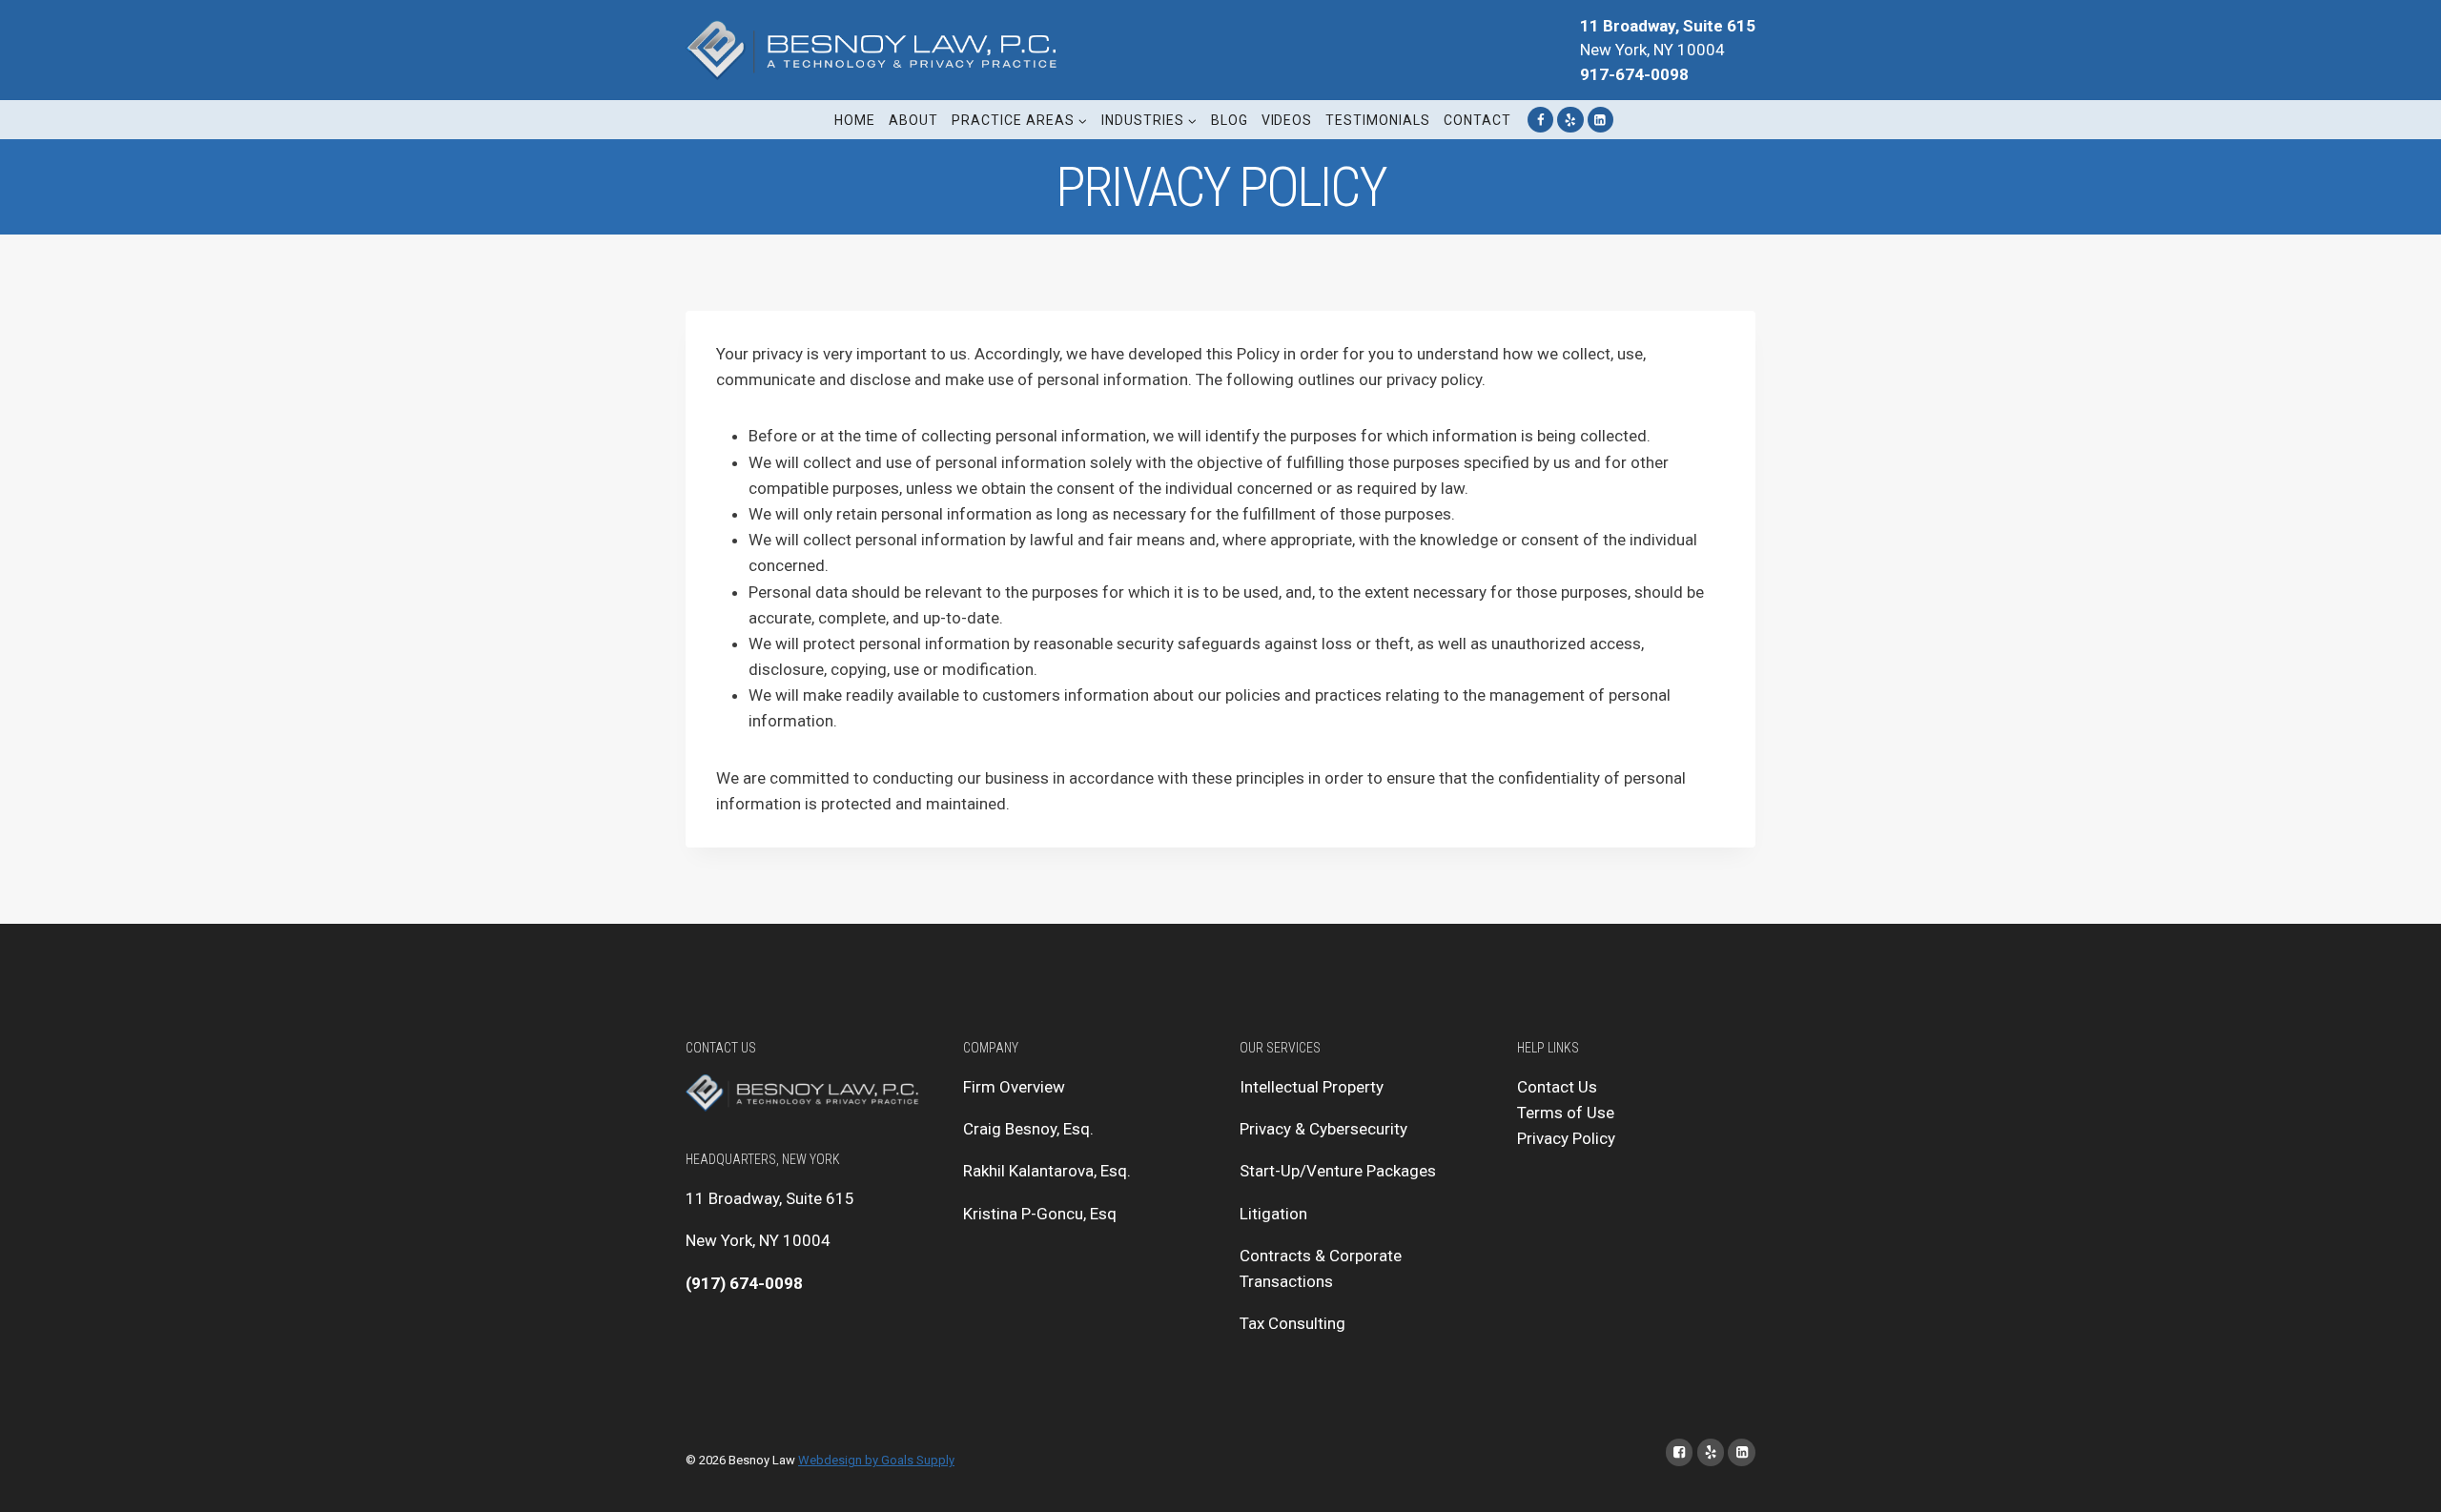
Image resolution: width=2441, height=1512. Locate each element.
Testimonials (1378, 120)
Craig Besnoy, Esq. (1028, 1129)
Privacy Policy (1566, 1138)
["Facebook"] (1540, 120)
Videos (1287, 120)
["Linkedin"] (1600, 120)
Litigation (1273, 1214)
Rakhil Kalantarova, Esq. (1047, 1171)
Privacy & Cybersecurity (1323, 1129)
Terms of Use (1566, 1113)
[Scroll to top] (2398, 1478)
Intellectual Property (1312, 1087)
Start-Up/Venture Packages (1338, 1171)
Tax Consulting (1292, 1323)
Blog (1230, 120)
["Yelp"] (1570, 120)
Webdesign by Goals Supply (876, 1460)
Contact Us (1557, 1087)
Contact (1477, 120)
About (913, 120)
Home (855, 120)
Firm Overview (1014, 1087)
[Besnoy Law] (876, 50)
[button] (1082, 120)
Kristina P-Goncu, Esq (1040, 1214)
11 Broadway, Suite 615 (770, 1198)
